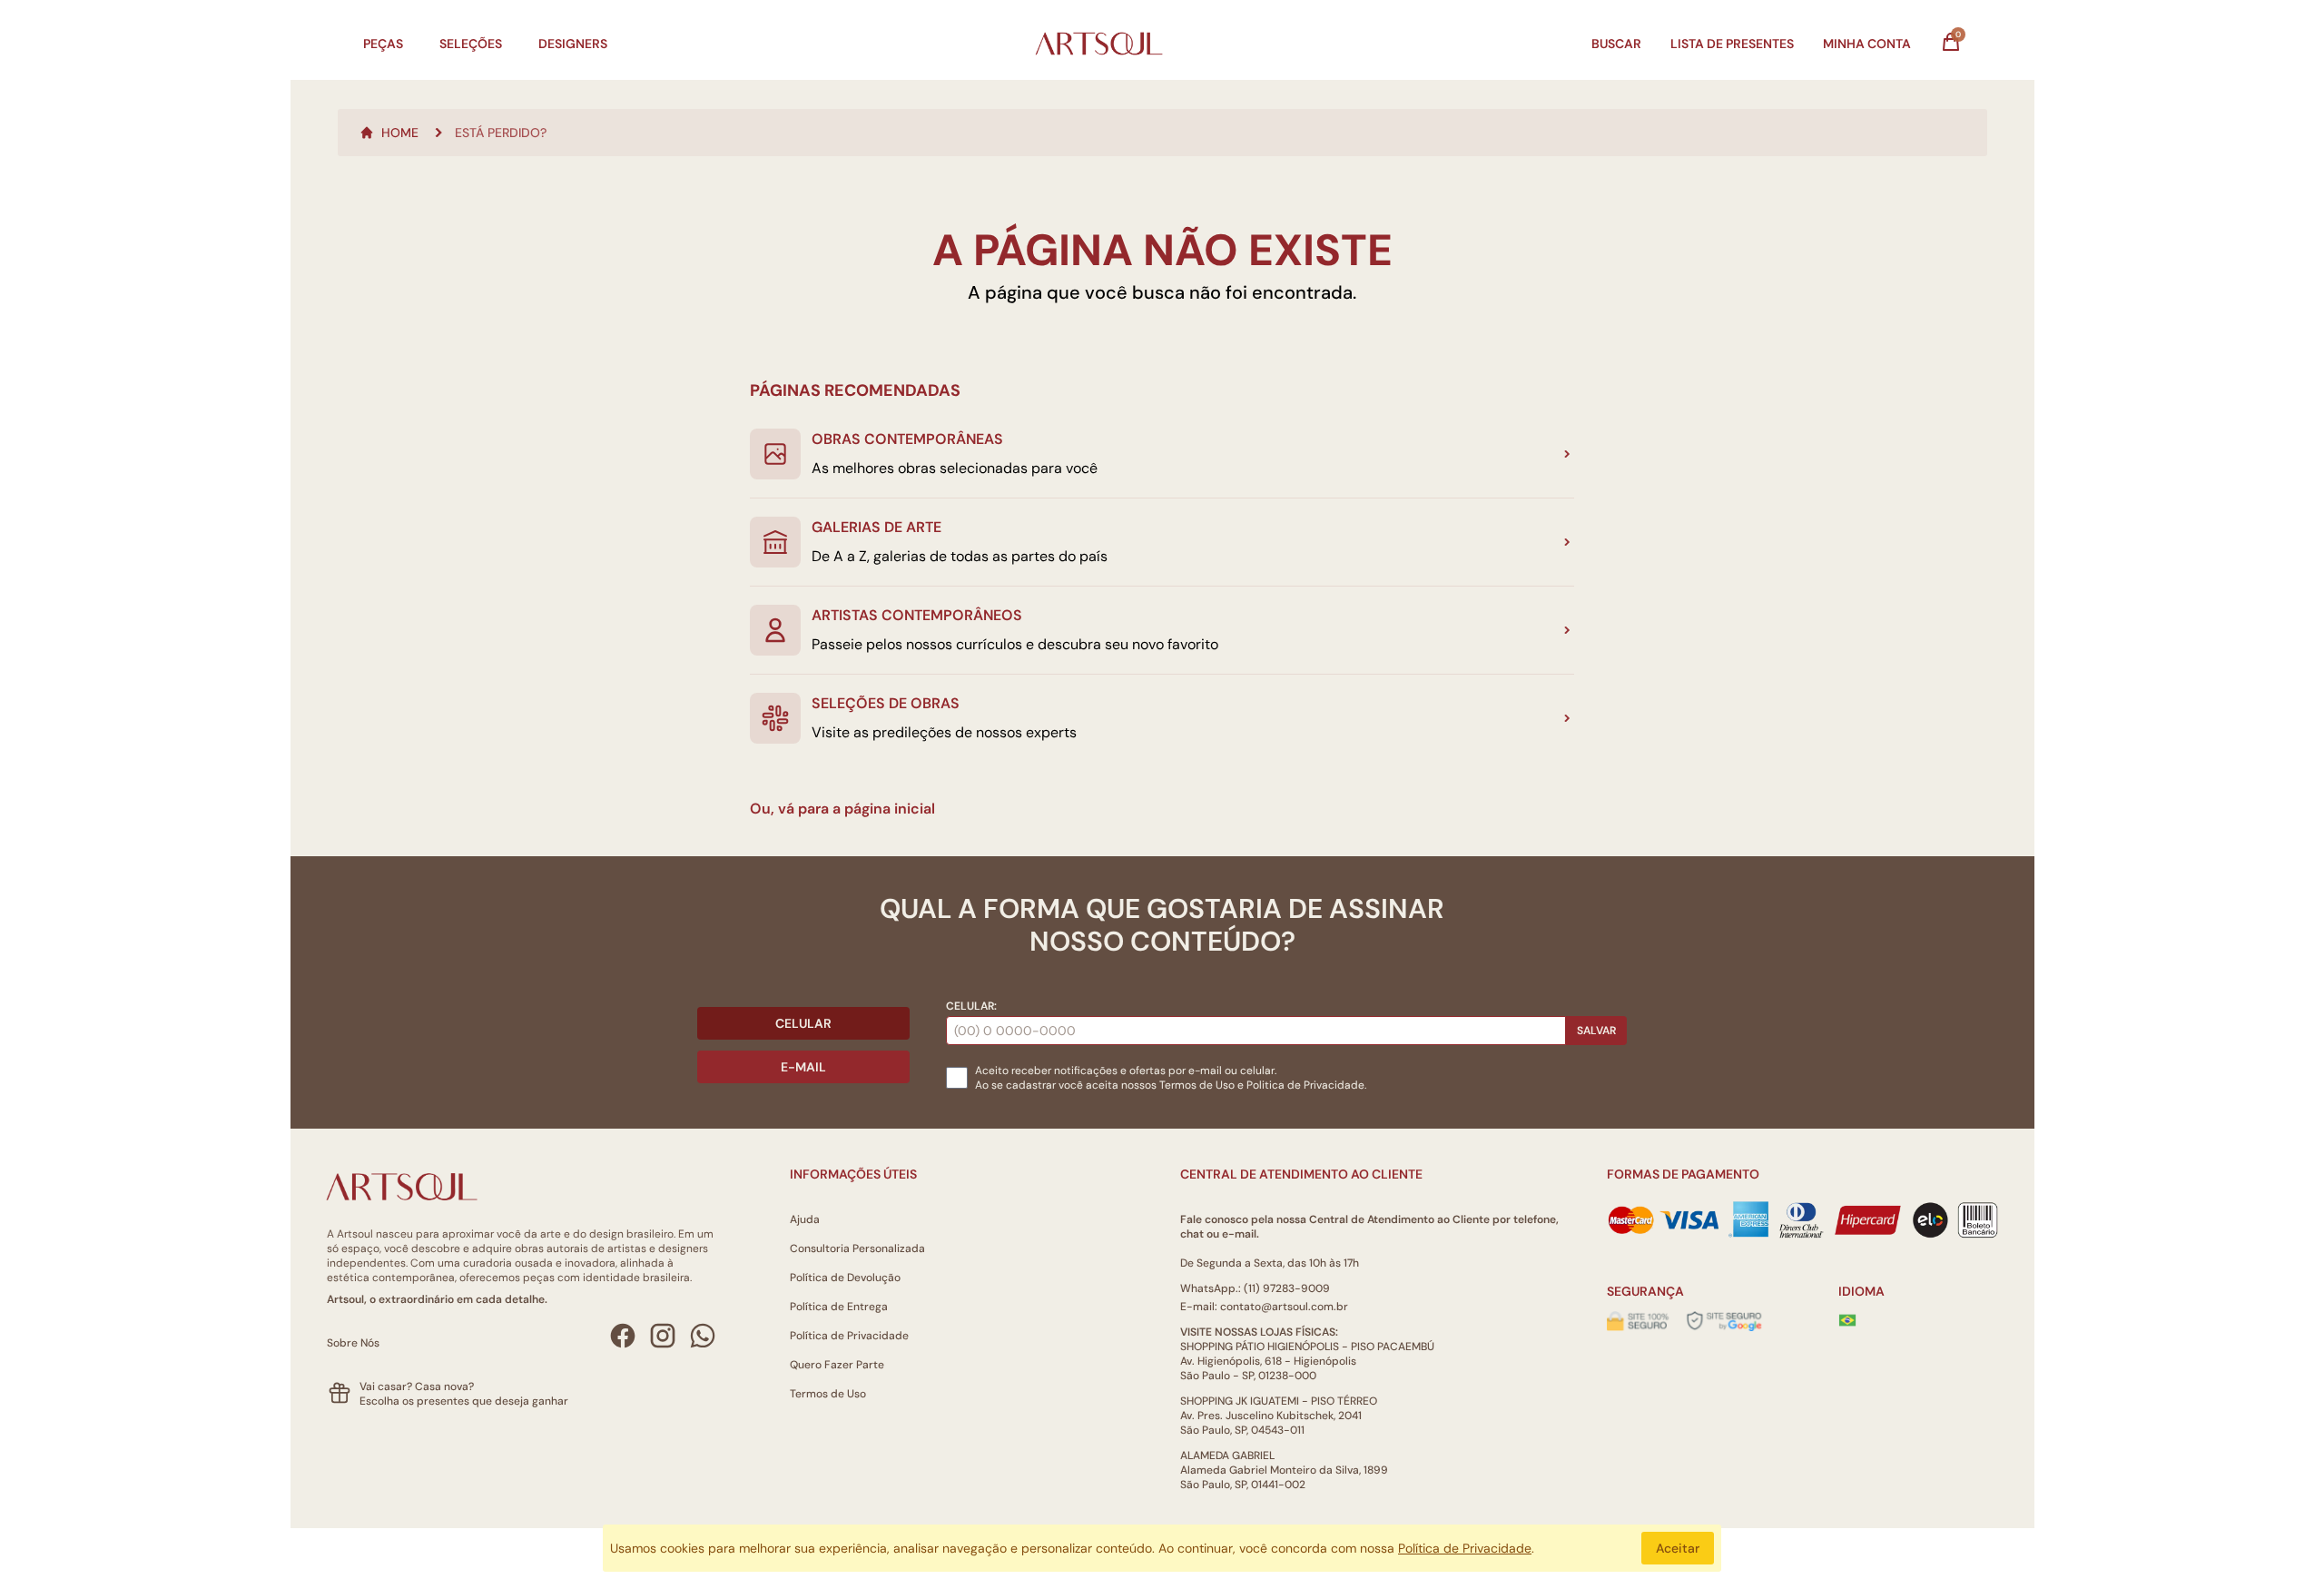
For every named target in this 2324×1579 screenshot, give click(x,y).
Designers (573, 44)
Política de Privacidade (849, 1336)
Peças (383, 44)
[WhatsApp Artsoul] (703, 1336)
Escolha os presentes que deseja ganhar (464, 1401)
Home (400, 133)
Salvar (1596, 1031)
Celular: (971, 1006)
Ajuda (805, 1219)
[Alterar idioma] (1847, 1320)
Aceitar (1678, 1548)
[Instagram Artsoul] (663, 1336)
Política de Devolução (845, 1278)
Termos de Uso (1197, 1085)
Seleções (471, 44)
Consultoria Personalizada (857, 1248)
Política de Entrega (839, 1307)
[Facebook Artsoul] (623, 1336)
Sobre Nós (353, 1343)
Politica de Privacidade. (1306, 1085)
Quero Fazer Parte (837, 1365)
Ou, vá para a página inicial (842, 809)
